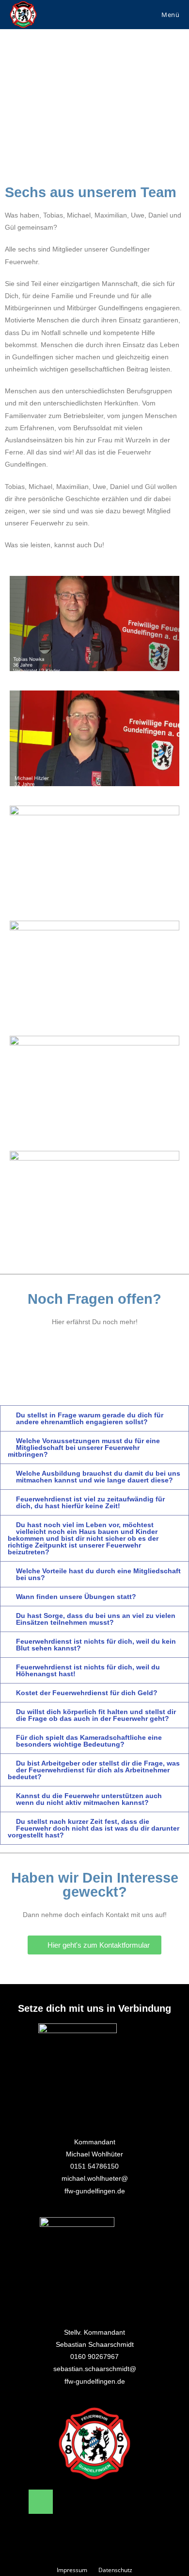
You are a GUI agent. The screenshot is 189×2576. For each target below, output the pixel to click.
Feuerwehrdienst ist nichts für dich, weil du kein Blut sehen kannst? (96, 1645)
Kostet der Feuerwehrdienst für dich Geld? (87, 1693)
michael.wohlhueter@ (95, 2178)
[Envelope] (77, 2502)
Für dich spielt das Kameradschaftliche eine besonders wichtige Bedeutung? (89, 1741)
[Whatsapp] (94, 2529)
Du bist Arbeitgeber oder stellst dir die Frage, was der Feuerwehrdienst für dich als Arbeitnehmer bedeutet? (94, 1770)
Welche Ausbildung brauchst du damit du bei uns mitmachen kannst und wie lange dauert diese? (98, 1477)
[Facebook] (112, 2502)
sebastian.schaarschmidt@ (95, 2369)
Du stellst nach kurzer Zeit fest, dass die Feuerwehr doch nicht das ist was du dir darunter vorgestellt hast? (94, 1828)
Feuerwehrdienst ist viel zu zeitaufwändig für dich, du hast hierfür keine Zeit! (90, 1502)
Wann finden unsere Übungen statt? (76, 1597)
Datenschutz (115, 2570)
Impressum (72, 2570)
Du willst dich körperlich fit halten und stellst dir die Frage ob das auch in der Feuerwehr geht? (96, 1715)
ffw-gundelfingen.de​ (95, 2191)
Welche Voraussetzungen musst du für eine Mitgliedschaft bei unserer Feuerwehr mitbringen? (84, 1448)
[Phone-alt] (41, 2502)
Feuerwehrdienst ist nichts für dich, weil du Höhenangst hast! (88, 1670)
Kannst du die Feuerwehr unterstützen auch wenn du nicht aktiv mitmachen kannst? (89, 1799)
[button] (94, 623)
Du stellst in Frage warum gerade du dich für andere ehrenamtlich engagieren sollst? (90, 1418)
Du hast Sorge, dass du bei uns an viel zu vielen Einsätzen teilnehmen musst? (96, 1619)
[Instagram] (148, 2502)
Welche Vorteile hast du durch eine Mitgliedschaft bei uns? (98, 1574)
